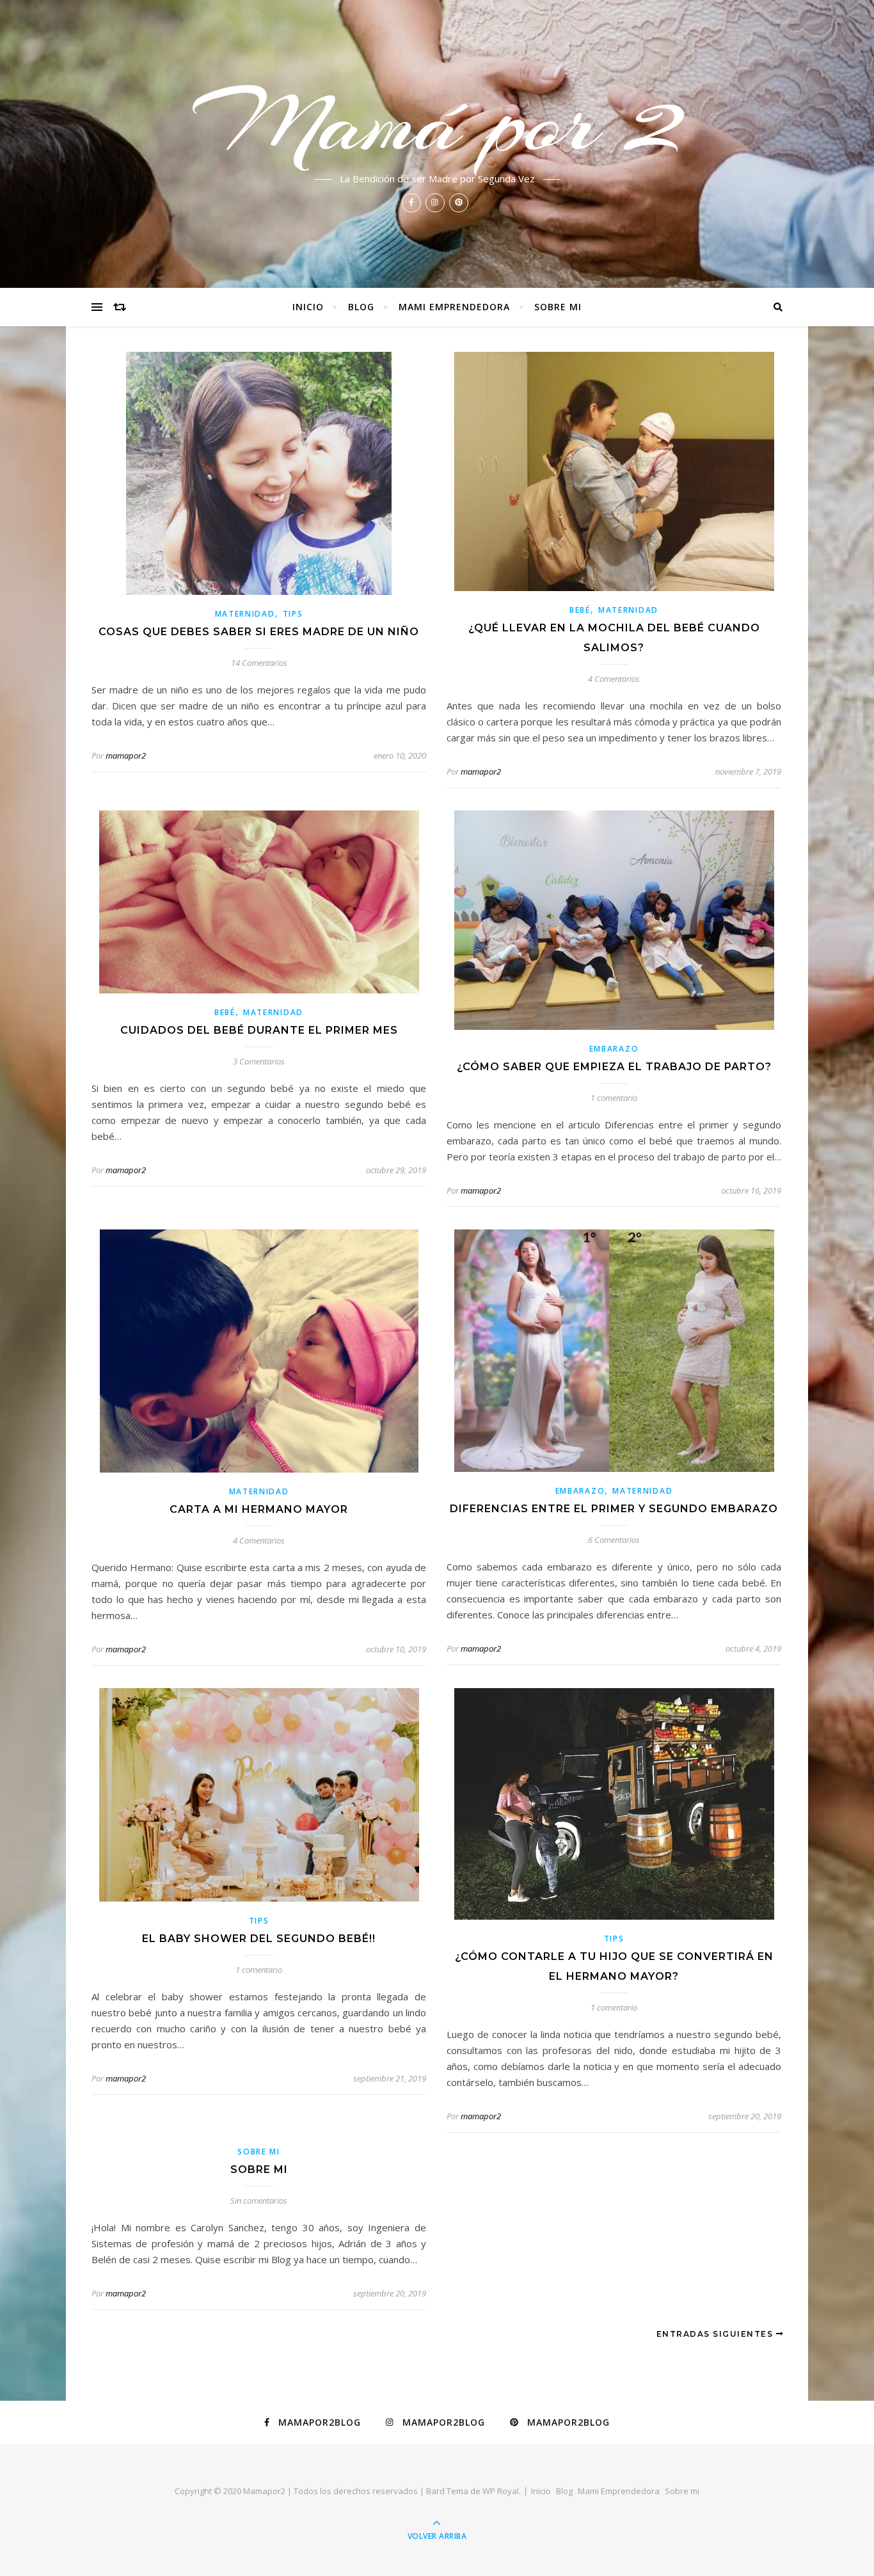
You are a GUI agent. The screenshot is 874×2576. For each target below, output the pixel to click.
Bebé (580, 610)
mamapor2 (126, 755)
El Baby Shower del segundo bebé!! (259, 1939)
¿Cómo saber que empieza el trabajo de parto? (614, 1067)
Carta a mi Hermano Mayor (259, 1509)
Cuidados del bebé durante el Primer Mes (259, 1030)
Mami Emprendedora (454, 307)
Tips (293, 614)
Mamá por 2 (437, 123)
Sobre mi (558, 307)
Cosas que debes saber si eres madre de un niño (259, 632)
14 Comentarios (259, 663)
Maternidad (245, 614)
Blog (361, 307)
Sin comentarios (259, 2201)
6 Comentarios (614, 1540)
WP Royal (501, 2491)
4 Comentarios (614, 679)
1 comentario (614, 1098)
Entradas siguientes (716, 2334)
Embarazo (614, 1049)
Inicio (308, 307)
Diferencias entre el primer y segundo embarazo (614, 1509)
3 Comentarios (259, 1061)
